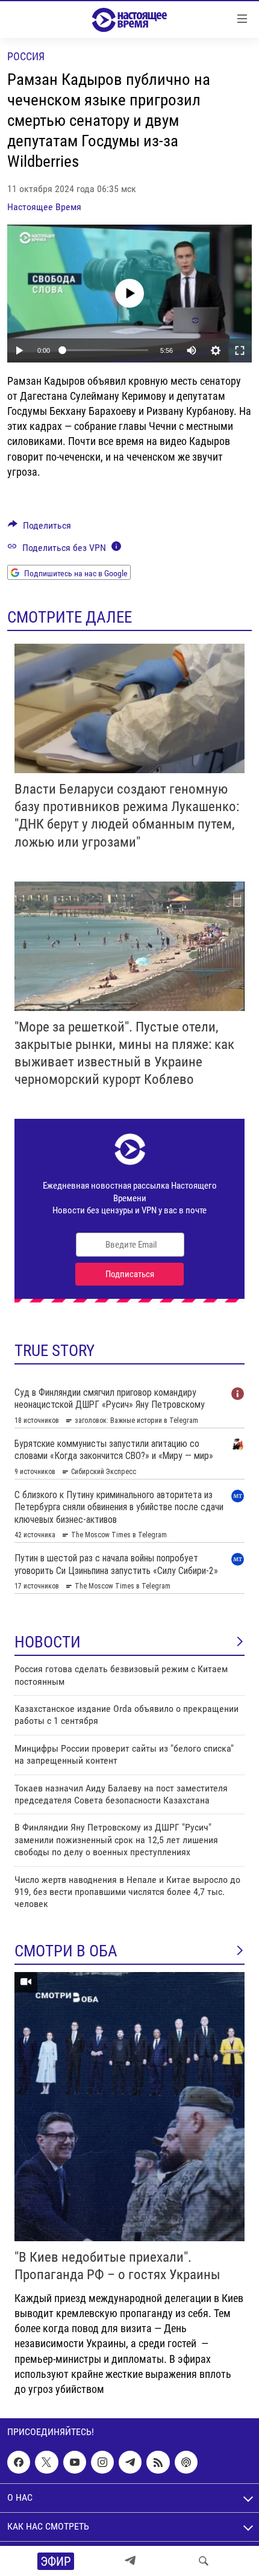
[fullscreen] (240, 350)
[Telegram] (130, 2561)
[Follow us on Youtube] (75, 2462)
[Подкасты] (186, 2462)
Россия (26, 56)
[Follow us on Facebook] (19, 2462)
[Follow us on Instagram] (102, 2462)
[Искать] (204, 2561)
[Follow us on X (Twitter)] (46, 2462)
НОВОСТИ (48, 1642)
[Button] (39, 528)
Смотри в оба (66, 1951)
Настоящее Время (44, 207)
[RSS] (158, 2462)
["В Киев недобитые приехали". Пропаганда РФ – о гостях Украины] (129, 2107)
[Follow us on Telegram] (130, 2462)
